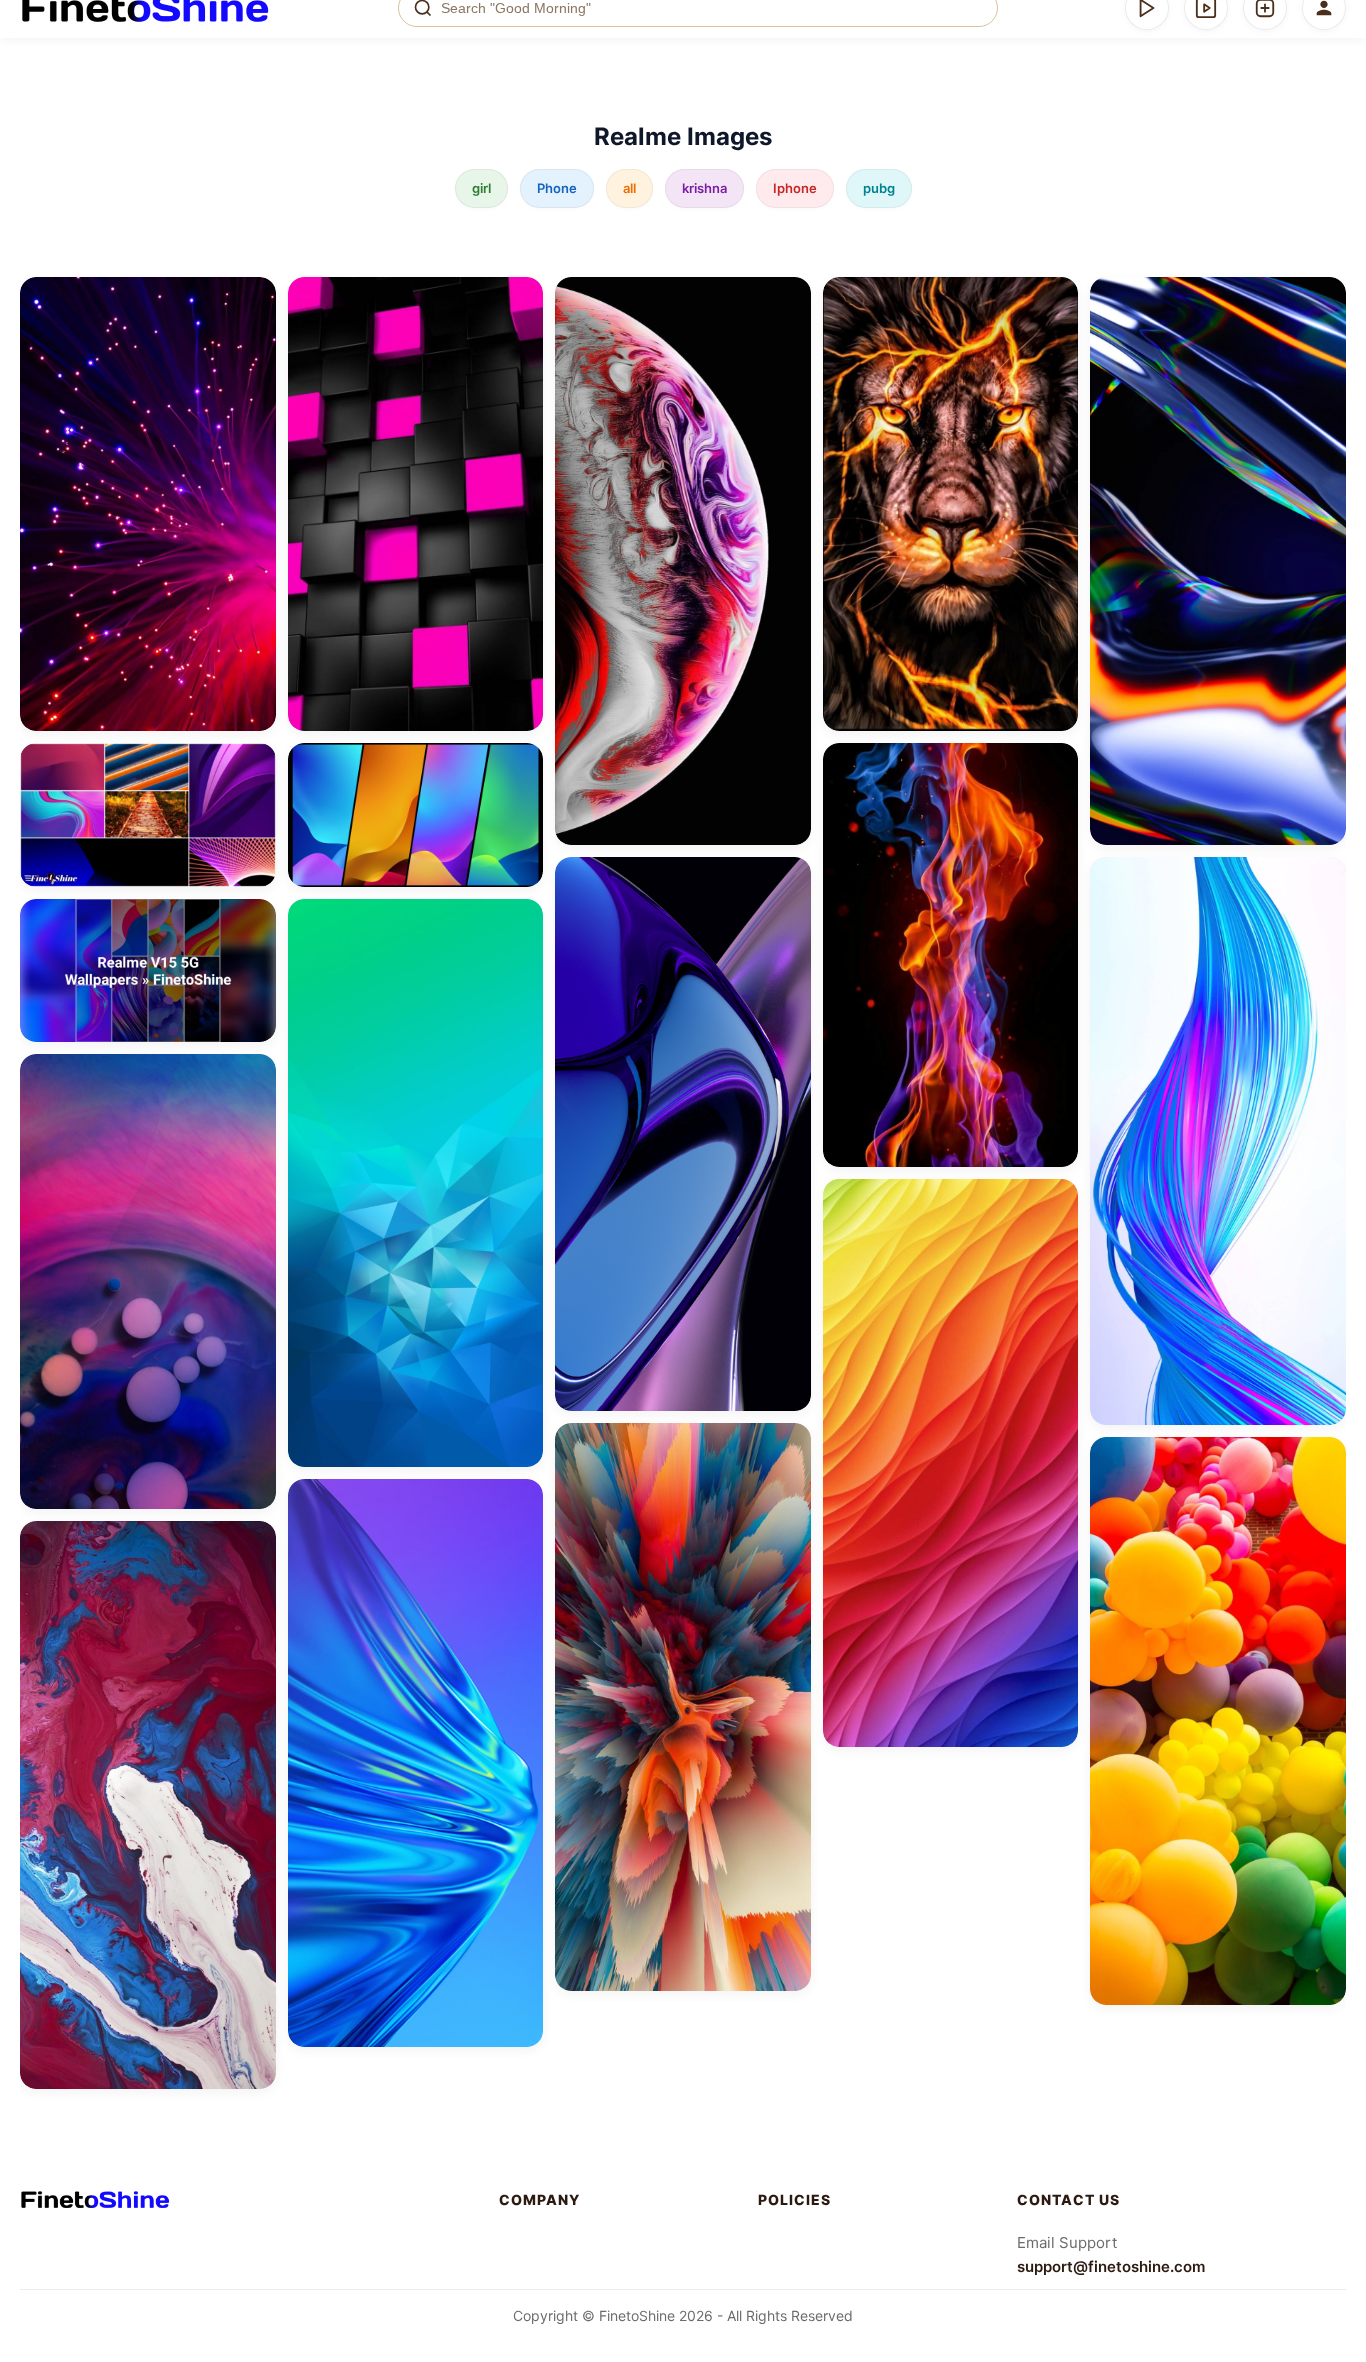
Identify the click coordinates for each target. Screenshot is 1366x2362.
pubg (879, 188)
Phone (557, 188)
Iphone (795, 188)
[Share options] (254, 299)
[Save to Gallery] (254, 335)
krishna (704, 188)
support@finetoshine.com (1111, 2266)
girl (481, 188)
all (629, 188)
